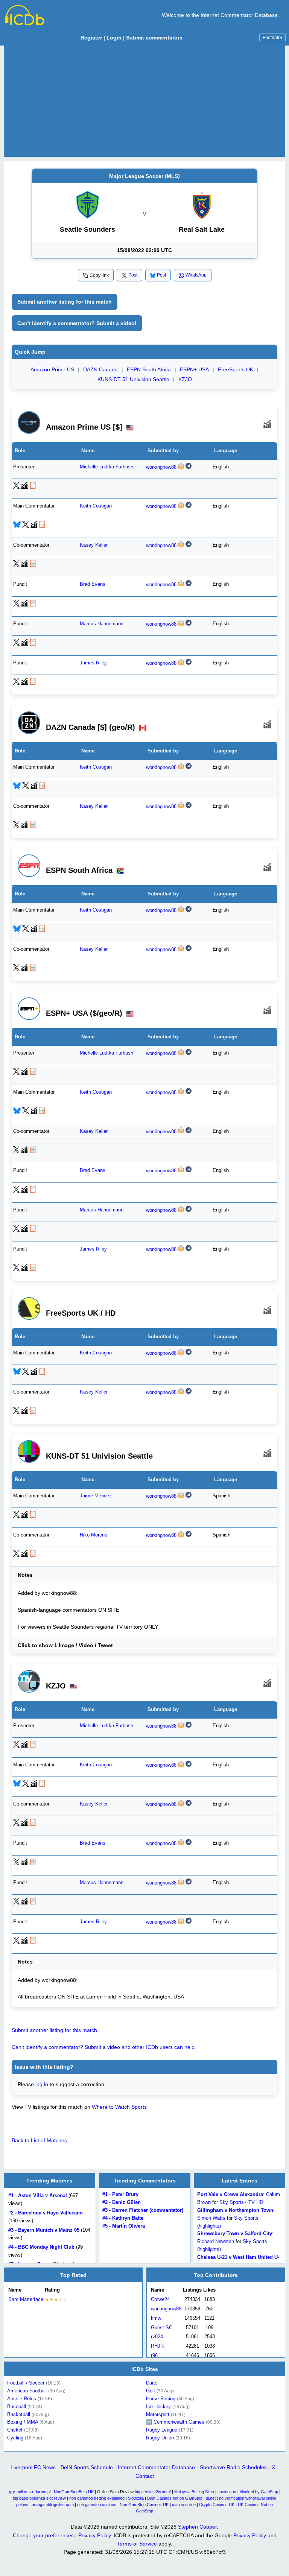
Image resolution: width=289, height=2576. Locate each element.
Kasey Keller (94, 546)
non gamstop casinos (97, 2505)
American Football (27, 2391)
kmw (156, 2318)
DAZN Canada (100, 369)
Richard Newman (216, 2241)
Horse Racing (161, 2399)
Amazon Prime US (52, 369)
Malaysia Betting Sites (194, 2492)
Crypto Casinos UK (217, 2505)
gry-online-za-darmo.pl (30, 2492)
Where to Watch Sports (119, 2107)
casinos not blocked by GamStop (248, 2492)
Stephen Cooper (197, 2527)
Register (91, 38)
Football (272, 38)
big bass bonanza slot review (39, 2498)
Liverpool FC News (33, 2467)
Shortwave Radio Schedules (233, 2467)
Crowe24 (160, 2299)
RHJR (157, 2346)
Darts (152, 2383)
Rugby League (162, 2430)
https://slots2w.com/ (153, 2492)
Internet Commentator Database (156, 2467)
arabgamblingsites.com (53, 2505)
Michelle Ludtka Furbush (106, 467)
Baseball (17, 2407)
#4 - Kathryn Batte (123, 2218)
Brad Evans (93, 585)
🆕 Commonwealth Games (175, 2422)
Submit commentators (154, 38)
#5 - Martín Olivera (124, 2226)
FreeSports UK (236, 369)
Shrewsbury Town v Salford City (235, 2234)
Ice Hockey (158, 2407)
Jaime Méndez (96, 1496)
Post (133, 275)
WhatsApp (196, 275)
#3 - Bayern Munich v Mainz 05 (44, 2230)
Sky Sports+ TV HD (241, 2202)
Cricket (15, 2430)
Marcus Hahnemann (102, 624)
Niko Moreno (94, 1535)
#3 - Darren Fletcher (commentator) (143, 2210)
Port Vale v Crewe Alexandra (230, 2195)
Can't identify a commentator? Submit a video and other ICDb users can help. (104, 2047)
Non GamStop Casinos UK (144, 2505)
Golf (151, 2391)
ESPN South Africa (149, 369)
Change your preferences (43, 2535)
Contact (145, 2476)
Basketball (19, 2414)
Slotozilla (136, 2498)
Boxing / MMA (23, 2422)
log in (42, 2084)
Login (114, 38)
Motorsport (158, 2414)
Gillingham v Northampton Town (235, 2210)
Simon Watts (211, 2218)
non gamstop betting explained (97, 2498)
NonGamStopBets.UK (74, 2492)
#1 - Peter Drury (120, 2195)
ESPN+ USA (194, 369)
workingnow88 (161, 467)
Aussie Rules (22, 2399)
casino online (184, 2505)
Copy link (99, 275)
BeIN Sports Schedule (87, 2467)
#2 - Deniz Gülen (122, 2202)
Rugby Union (160, 2438)
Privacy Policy (94, 2535)
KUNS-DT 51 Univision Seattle (133, 379)
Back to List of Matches (39, 2140)
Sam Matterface (26, 2299)
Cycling (15, 2438)
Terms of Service (137, 2544)
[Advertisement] (144, 101)
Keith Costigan (96, 506)
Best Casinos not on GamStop (175, 2498)
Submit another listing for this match (65, 302)
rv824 (157, 2337)
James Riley (93, 663)
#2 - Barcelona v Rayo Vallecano (46, 2213)
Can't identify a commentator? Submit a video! (77, 323)
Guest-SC (162, 2327)
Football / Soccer (26, 2383)
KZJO (185, 379)
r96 (154, 2355)
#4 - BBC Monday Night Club (41, 2247)
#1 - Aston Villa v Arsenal (38, 2196)
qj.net (211, 2498)
